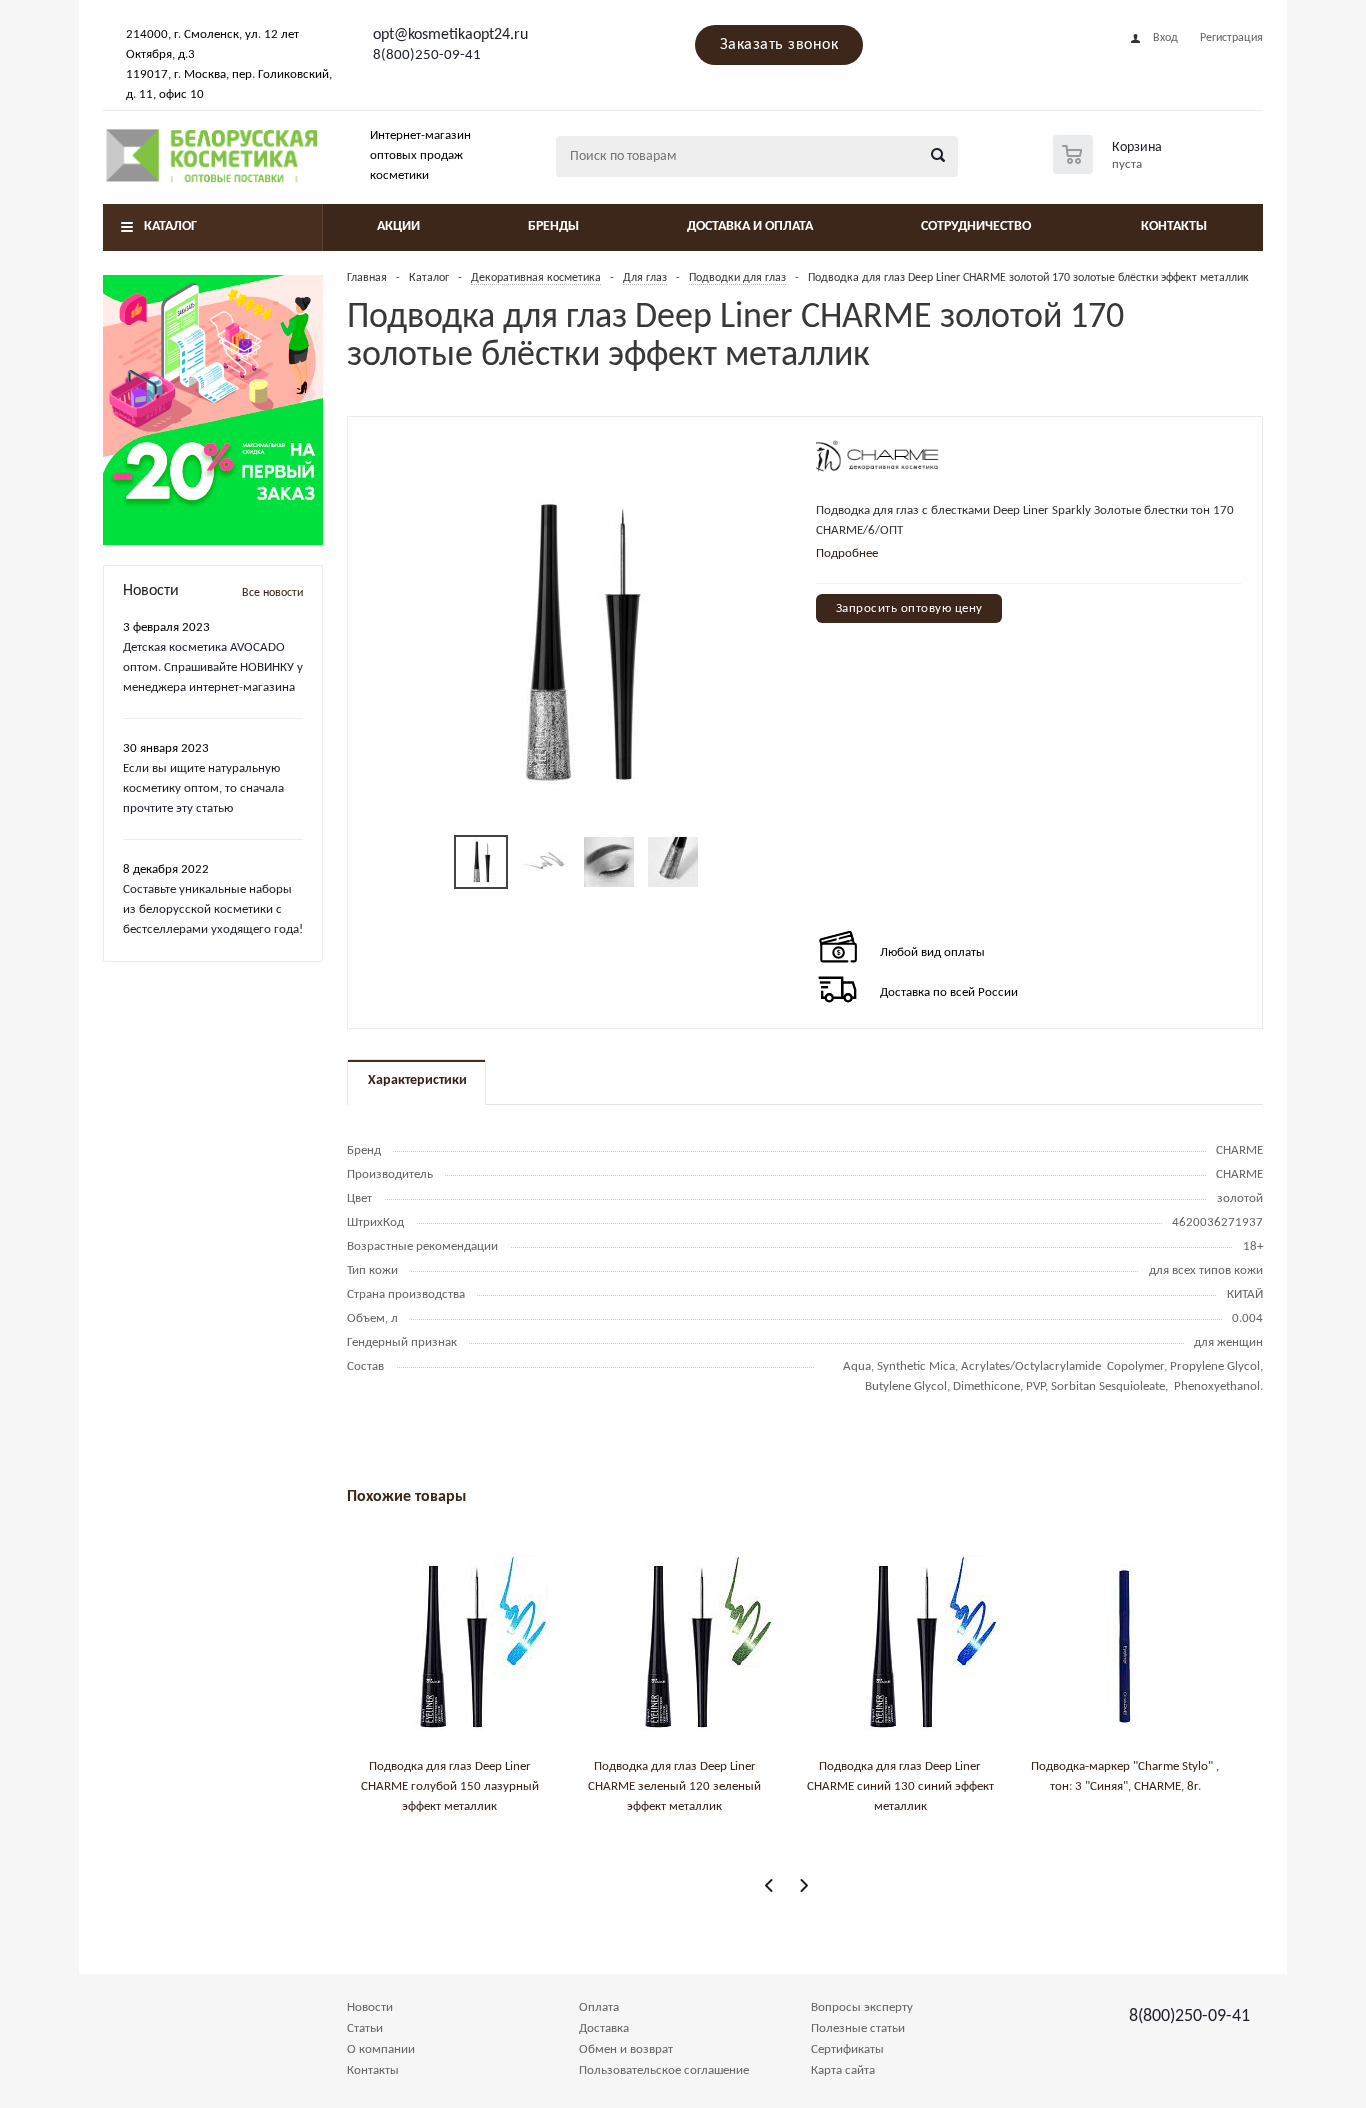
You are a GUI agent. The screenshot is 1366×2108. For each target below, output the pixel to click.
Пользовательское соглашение (664, 2070)
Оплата (599, 2007)
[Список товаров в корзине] (1110, 168)
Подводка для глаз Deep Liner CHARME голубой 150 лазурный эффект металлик (450, 1786)
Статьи (365, 2028)
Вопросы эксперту (862, 2007)
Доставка (604, 2028)
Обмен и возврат (626, 2049)
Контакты (1174, 226)
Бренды (553, 226)
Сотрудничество (976, 226)
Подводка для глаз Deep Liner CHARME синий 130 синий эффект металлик (900, 1786)
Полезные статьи (858, 2028)
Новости (370, 2007)
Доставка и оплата (750, 226)
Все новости (272, 593)
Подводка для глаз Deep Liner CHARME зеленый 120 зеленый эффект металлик (674, 1786)
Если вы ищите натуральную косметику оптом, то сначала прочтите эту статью (203, 788)
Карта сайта (843, 2070)
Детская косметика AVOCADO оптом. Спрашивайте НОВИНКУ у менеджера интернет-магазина (213, 667)
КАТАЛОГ (170, 226)
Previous (769, 1885)
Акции (398, 226)
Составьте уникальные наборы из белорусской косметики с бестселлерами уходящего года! (213, 909)
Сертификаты (847, 2049)
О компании (381, 2049)
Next (803, 1885)
